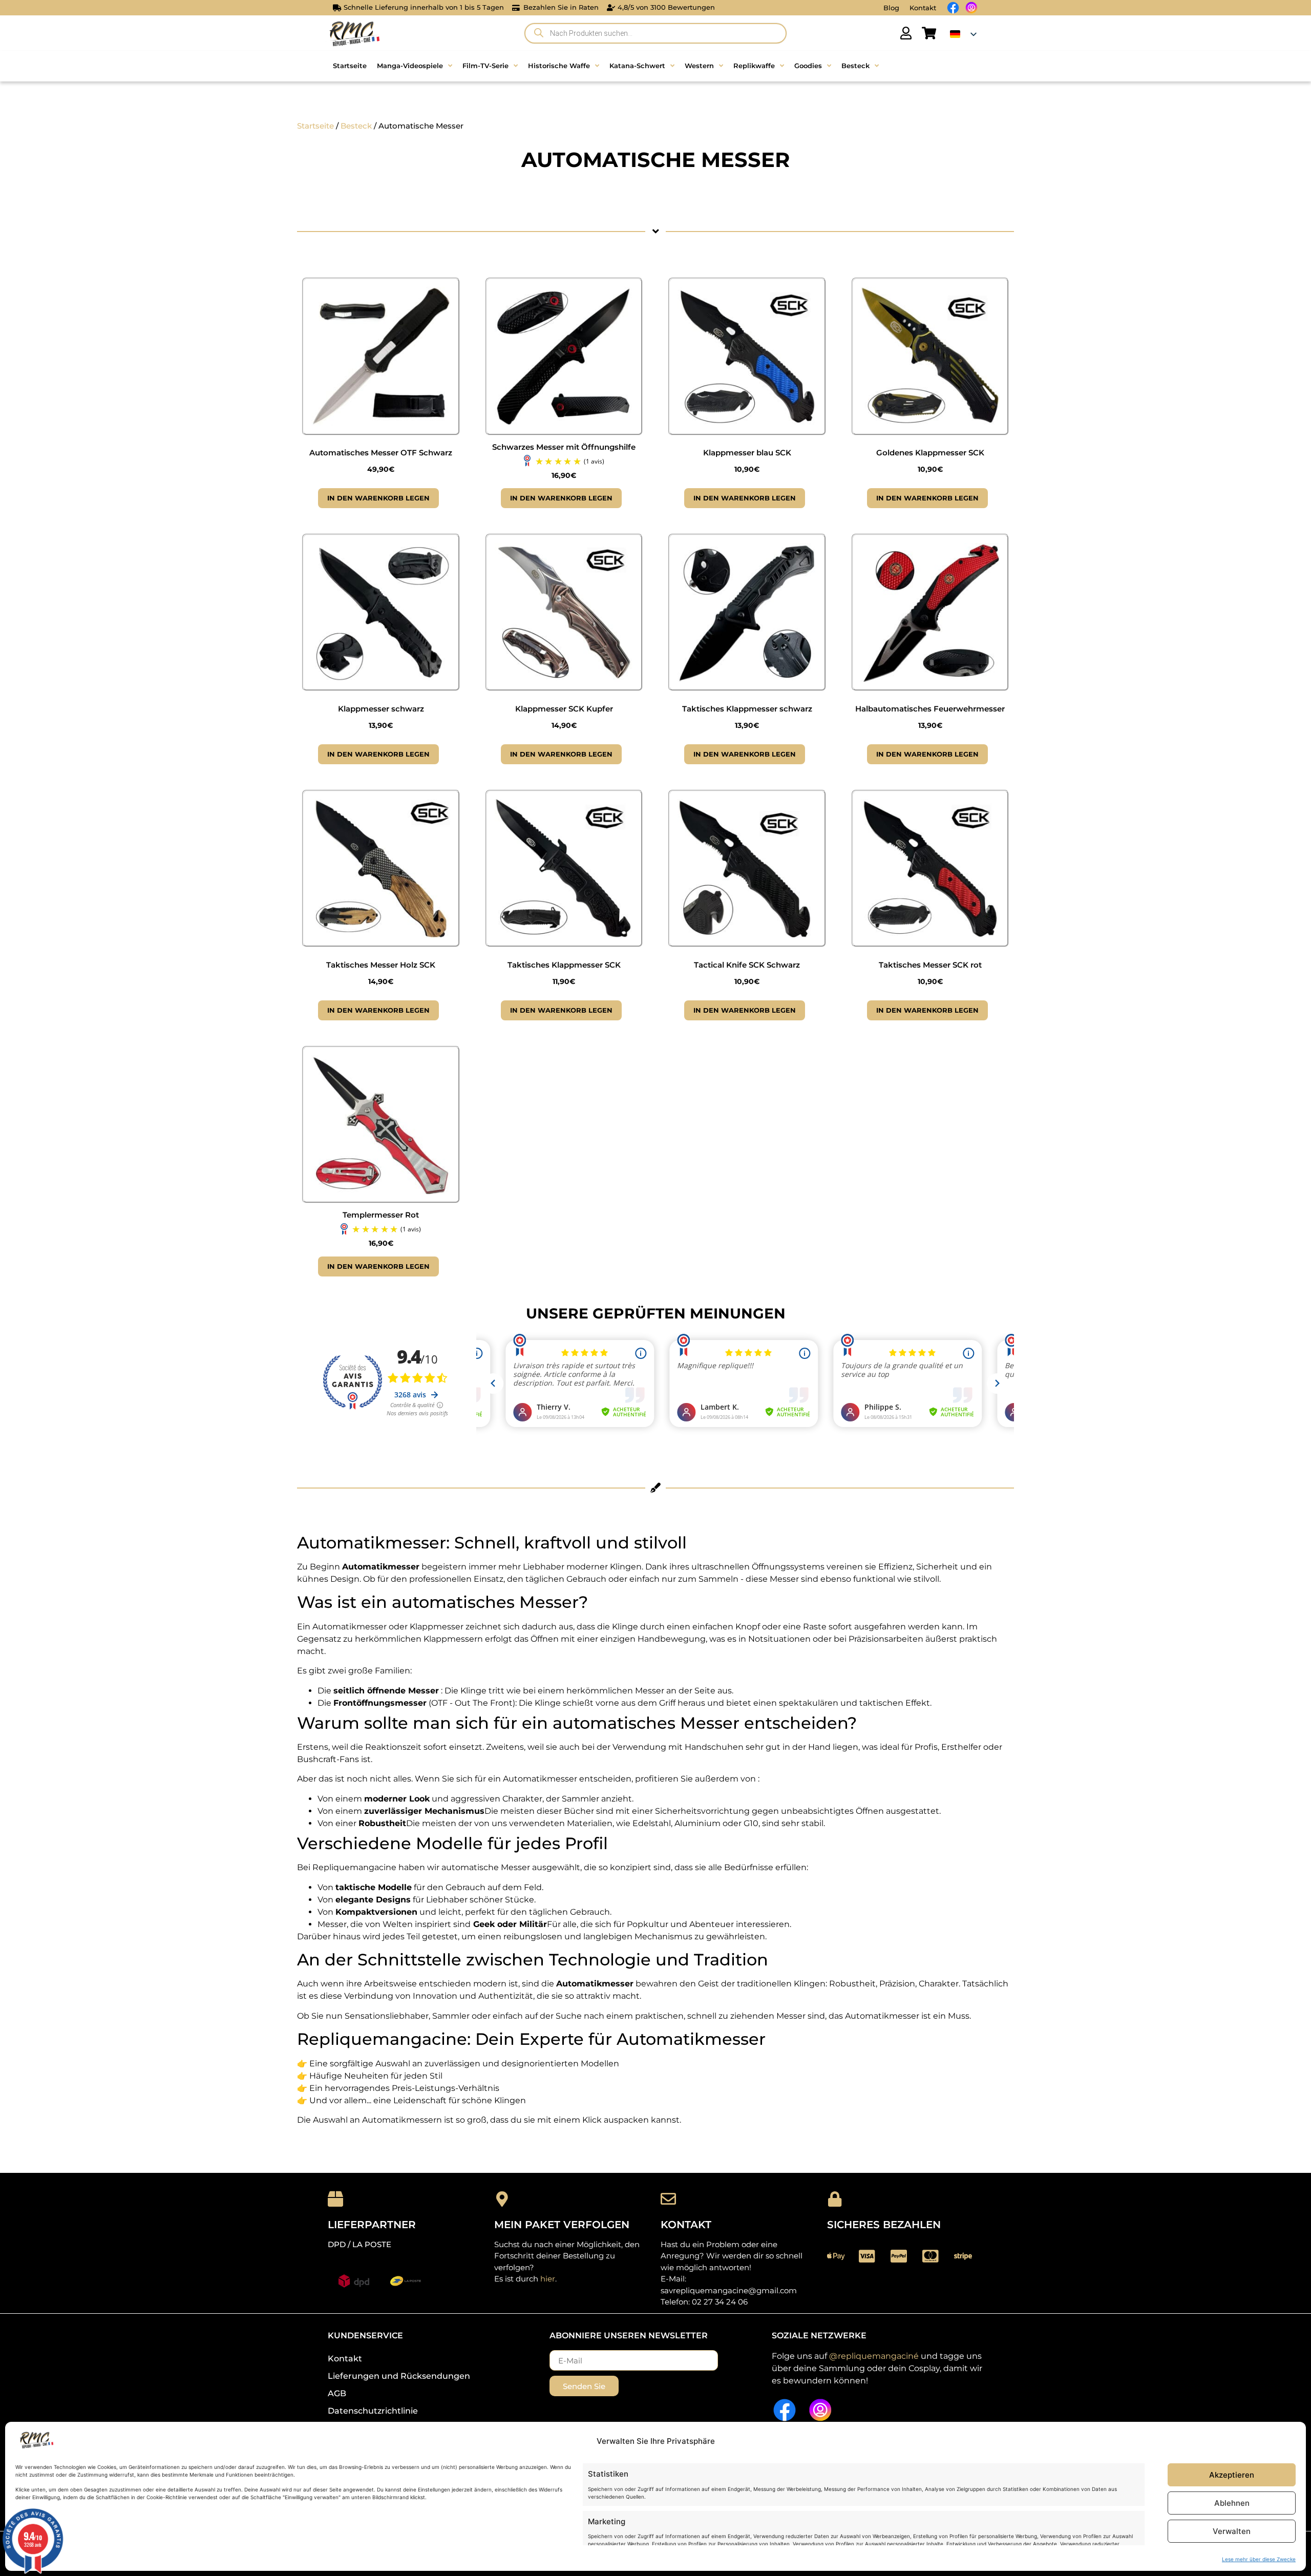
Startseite (315, 126)
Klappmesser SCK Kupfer (564, 709)
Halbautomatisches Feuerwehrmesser (930, 709)
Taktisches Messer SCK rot (930, 965)
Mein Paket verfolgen (562, 2225)
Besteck (356, 126)
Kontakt (923, 8)
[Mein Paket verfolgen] (502, 2199)
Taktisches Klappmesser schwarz (747, 709)
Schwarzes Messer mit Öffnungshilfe (564, 447)
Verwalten (1232, 2531)
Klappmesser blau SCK (747, 453)
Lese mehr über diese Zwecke (1259, 2559)
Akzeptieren (1232, 2475)
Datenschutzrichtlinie (373, 2411)
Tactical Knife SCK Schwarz (747, 965)
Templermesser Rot (381, 1215)
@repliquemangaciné (874, 2356)
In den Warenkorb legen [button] (378, 498)
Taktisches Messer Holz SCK (381, 965)
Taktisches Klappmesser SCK (564, 965)
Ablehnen (1232, 2503)
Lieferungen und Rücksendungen (399, 2376)
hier (548, 2279)
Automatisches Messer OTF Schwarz (381, 453)
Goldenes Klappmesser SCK (930, 453)
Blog (891, 8)
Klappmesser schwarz (381, 709)
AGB (337, 2393)
